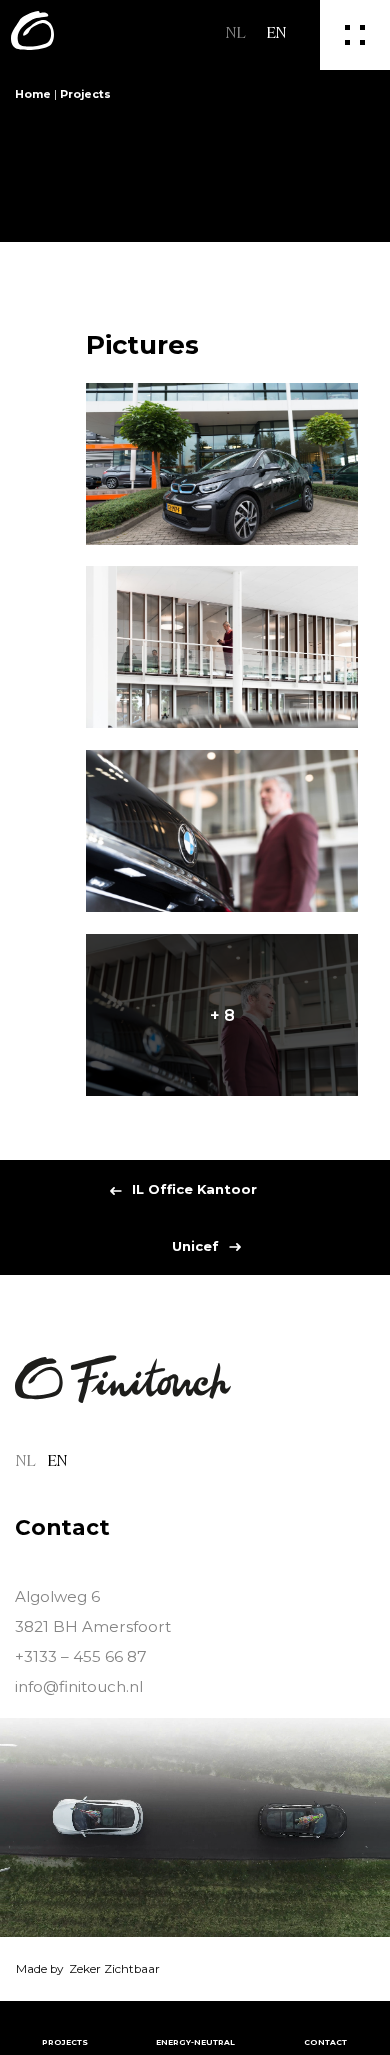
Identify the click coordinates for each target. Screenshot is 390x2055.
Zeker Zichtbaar (114, 1969)
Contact (325, 2042)
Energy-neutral (195, 2042)
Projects (85, 94)
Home (33, 94)
